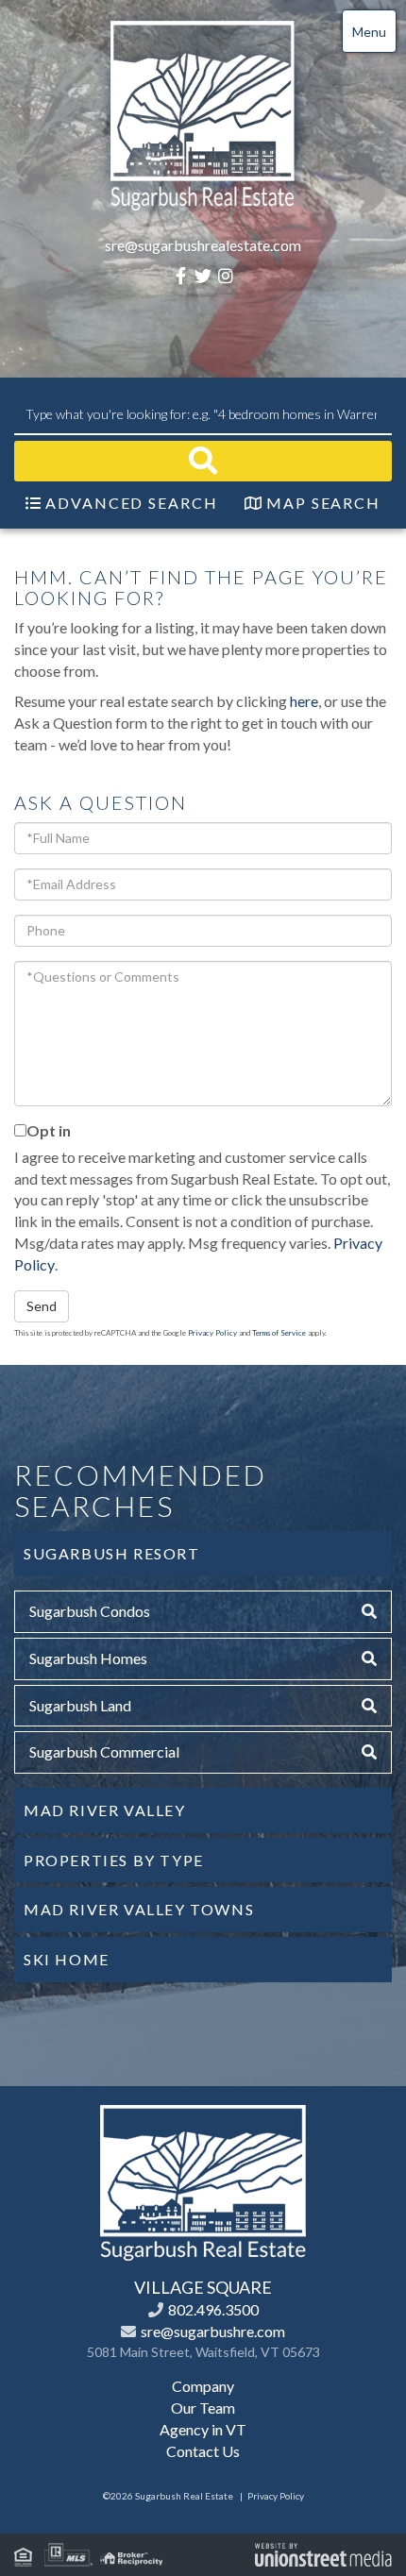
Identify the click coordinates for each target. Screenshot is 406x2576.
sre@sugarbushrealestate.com (203, 245)
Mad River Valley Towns (139, 1909)
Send (42, 1306)
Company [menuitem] (203, 2386)
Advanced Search (132, 503)
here (304, 701)
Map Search (323, 503)
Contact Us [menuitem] (203, 2451)
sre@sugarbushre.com (213, 2331)
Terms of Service (279, 1333)
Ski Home (67, 1959)
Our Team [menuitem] (203, 2408)
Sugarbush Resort (112, 1553)
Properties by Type (114, 1860)
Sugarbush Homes (88, 1658)
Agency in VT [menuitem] (203, 2429)
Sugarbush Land (80, 1705)
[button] (203, 461)
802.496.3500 (213, 2309)
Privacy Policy (212, 1333)
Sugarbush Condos (90, 1611)
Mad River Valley (105, 1810)
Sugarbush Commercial (104, 1751)
